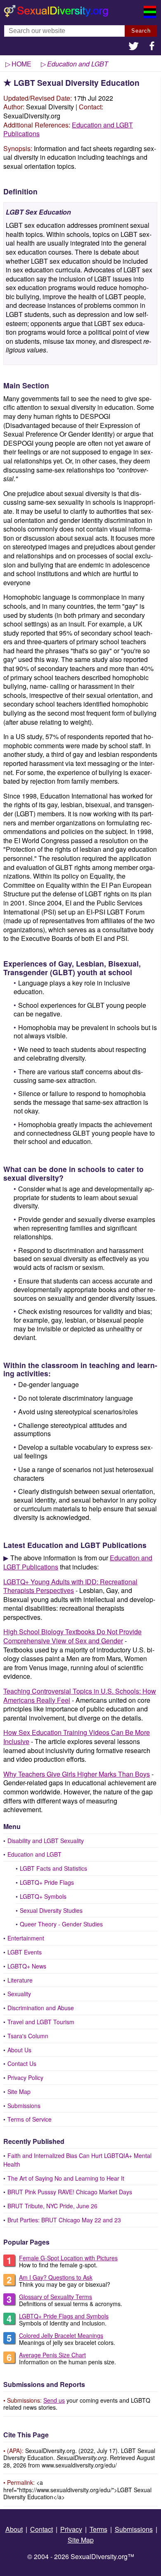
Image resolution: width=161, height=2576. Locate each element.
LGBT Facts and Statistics (53, 1868)
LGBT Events (25, 1952)
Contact (41, 2529)
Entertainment (26, 1938)
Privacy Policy (25, 2077)
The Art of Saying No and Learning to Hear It (66, 2178)
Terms (98, 2529)
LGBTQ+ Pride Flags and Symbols (64, 2316)
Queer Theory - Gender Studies (61, 1924)
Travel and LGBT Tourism (41, 2022)
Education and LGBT (34, 1854)
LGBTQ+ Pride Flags (47, 1882)
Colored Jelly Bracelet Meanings (61, 2335)
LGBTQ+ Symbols (43, 1896)
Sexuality (19, 1994)
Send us (54, 2400)
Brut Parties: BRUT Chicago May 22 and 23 (64, 2220)
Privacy (71, 2529)
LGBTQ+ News (27, 1966)
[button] (134, 47)
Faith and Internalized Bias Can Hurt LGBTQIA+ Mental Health (77, 2160)
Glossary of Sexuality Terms (56, 2297)
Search (141, 31)
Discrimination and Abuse (41, 2008)
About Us (19, 2050)
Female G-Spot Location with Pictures (68, 2258)
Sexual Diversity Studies (51, 1910)
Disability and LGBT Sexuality (46, 1841)
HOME (21, 64)
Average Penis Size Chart (52, 2355)
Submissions (24, 2106)
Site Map (19, 2092)
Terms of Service (30, 2119)
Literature (20, 1980)
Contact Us (22, 2063)
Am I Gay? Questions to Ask (56, 2277)
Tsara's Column (28, 2036)
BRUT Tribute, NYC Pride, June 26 (52, 2206)
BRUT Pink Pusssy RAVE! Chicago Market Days (70, 2192)
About (14, 2529)
